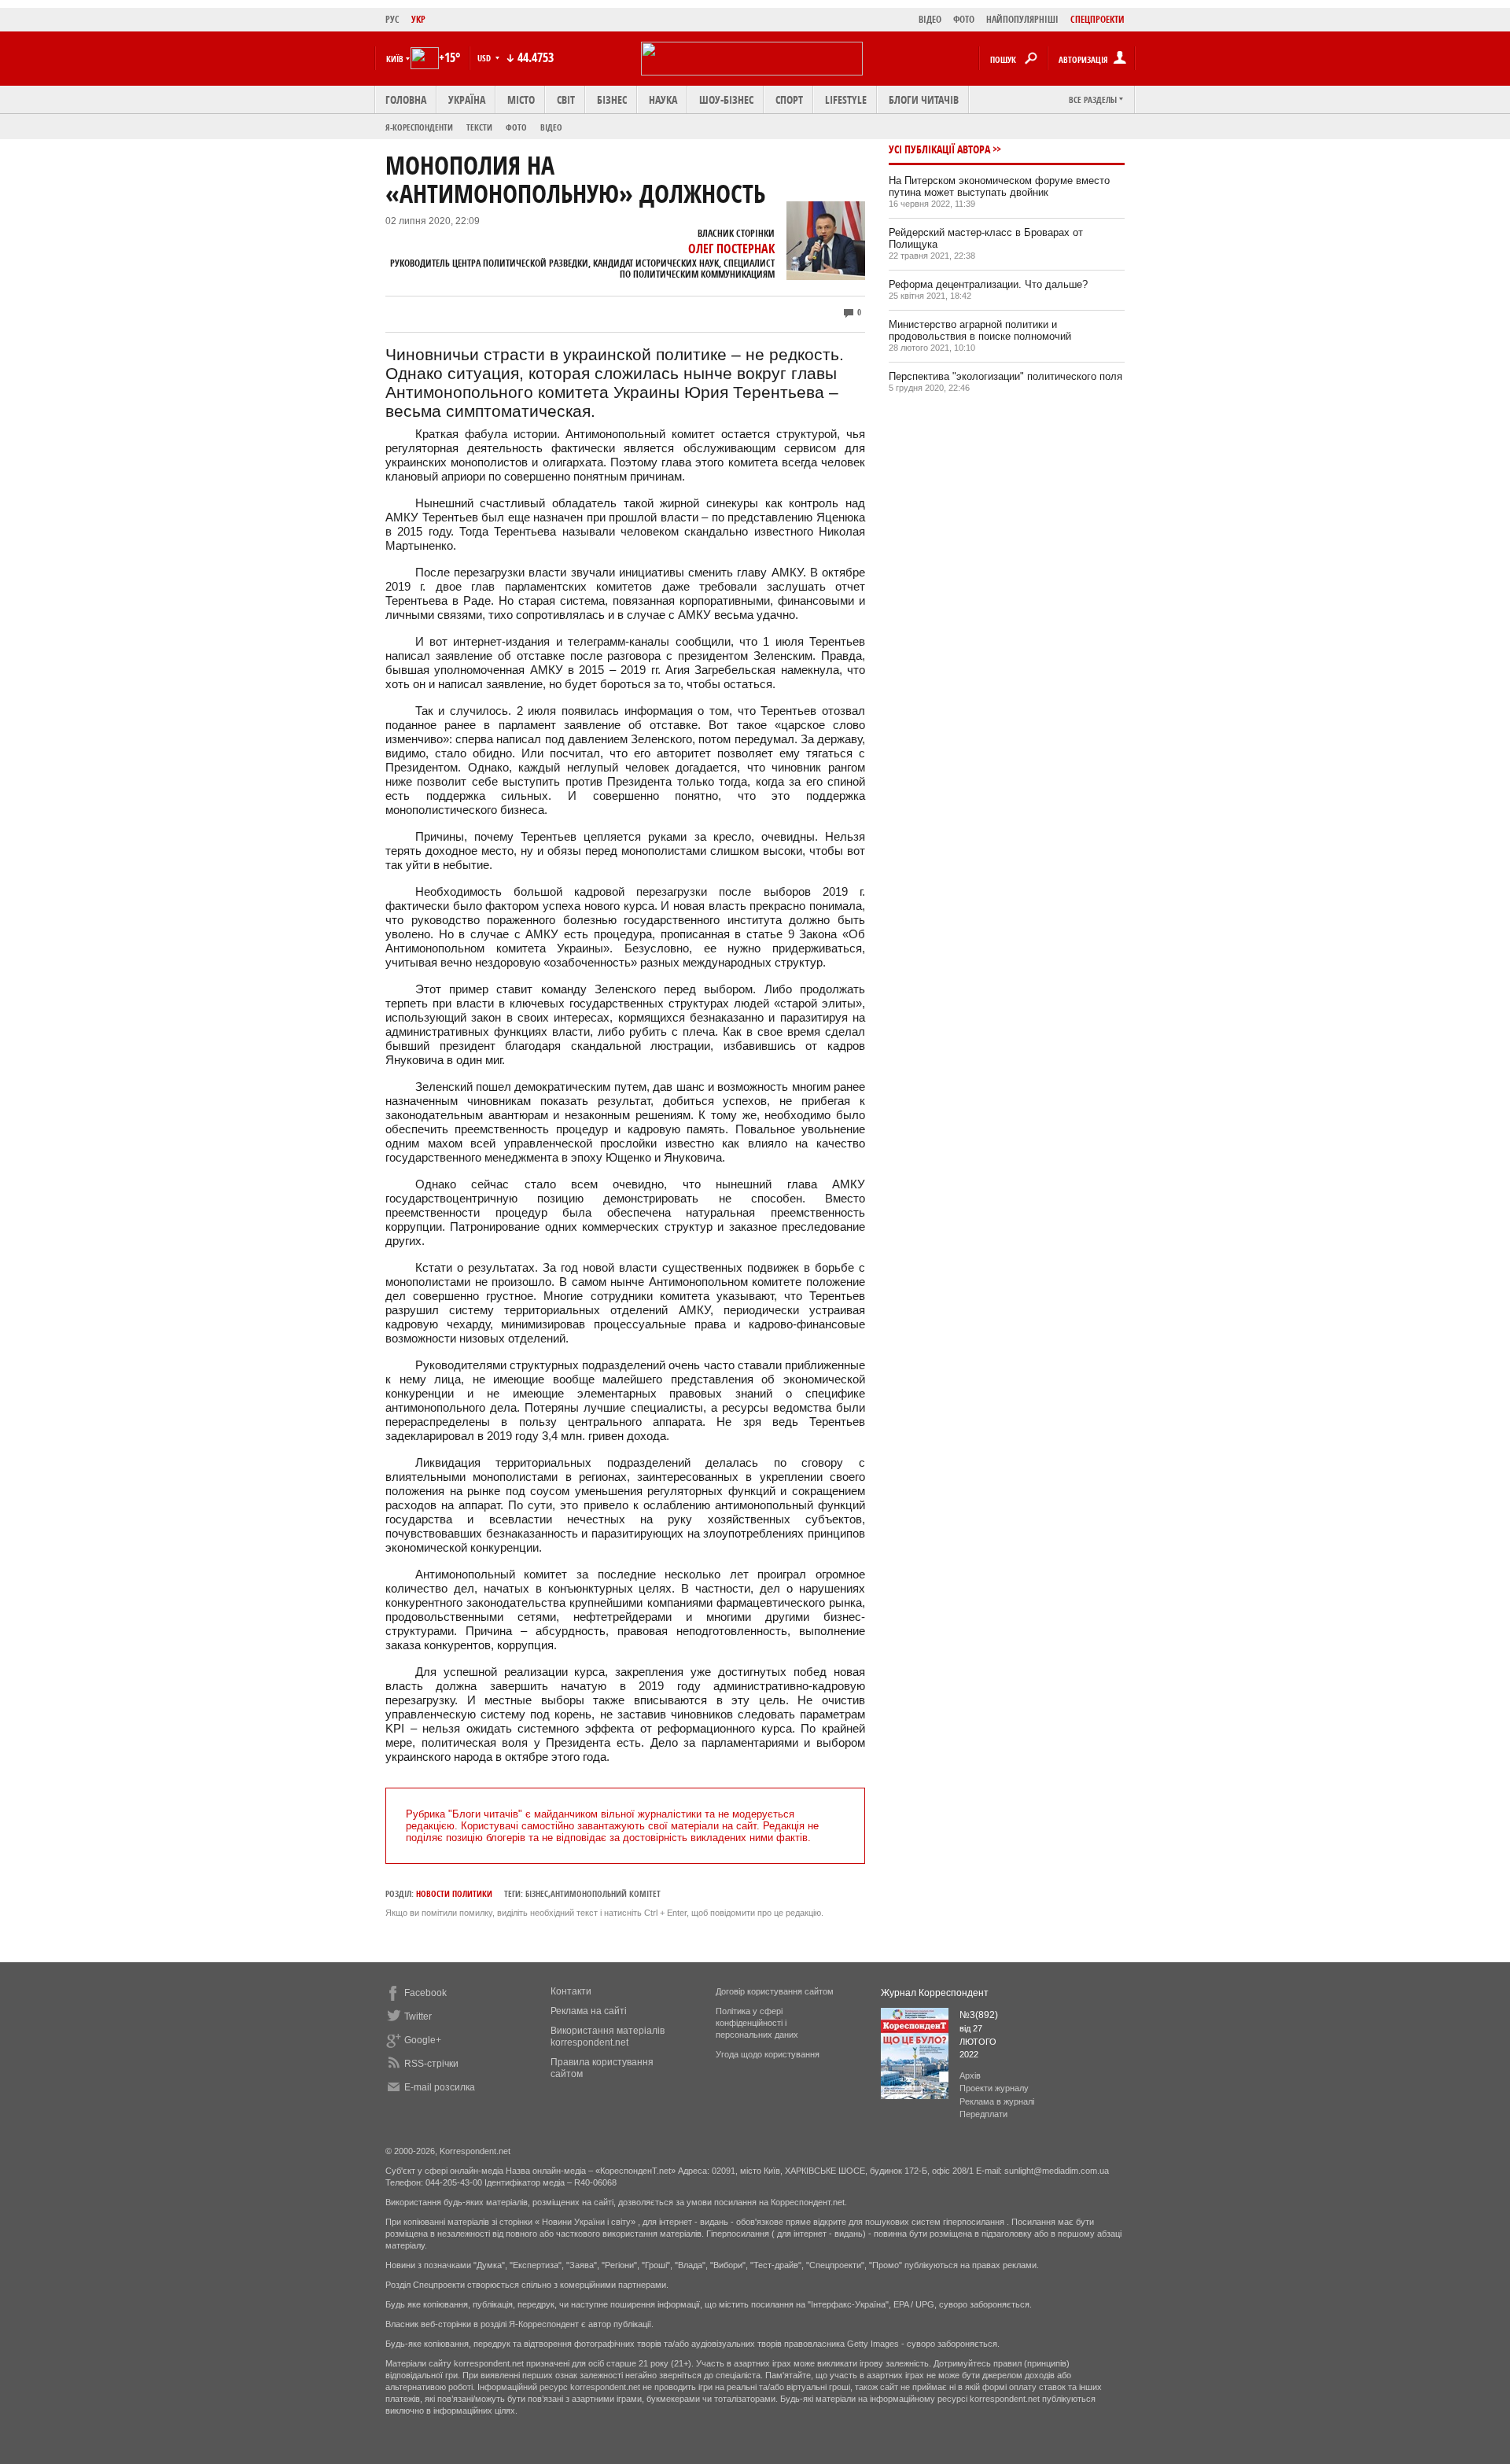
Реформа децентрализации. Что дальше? (988, 284)
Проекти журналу (994, 2088)
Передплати (983, 2114)
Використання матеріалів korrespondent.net (608, 2037)
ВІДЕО (930, 19)
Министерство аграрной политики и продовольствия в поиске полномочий (980, 330)
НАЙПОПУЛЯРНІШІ (1022, 19)
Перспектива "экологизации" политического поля (1005, 376)
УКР (418, 19)
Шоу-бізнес (726, 99)
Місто (521, 99)
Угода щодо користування (768, 2054)
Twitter (418, 2017)
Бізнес (612, 99)
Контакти (571, 1991)
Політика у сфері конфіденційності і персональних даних (757, 2023)
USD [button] (485, 58)
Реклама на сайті (589, 2011)
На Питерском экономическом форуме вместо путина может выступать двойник (999, 186)
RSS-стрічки (431, 2064)
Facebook (425, 1993)
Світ (566, 99)
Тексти (479, 127)
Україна (467, 99)
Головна (406, 99)
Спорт (789, 99)
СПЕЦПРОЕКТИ (1098, 19)
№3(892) (979, 2015)
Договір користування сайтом (775, 1991)
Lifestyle (846, 99)
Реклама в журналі (997, 2101)
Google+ (423, 2040)
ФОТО (964, 19)
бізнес (537, 1893)
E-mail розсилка (440, 2087)
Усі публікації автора (939, 149)
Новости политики (454, 1893)
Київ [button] (395, 59)
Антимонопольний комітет (606, 1893)
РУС (392, 19)
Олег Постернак (731, 249)
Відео (551, 127)
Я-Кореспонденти (419, 127)
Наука (663, 99)
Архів (970, 2075)
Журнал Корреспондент (935, 1993)
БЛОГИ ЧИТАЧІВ (924, 99)
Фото (516, 127)
